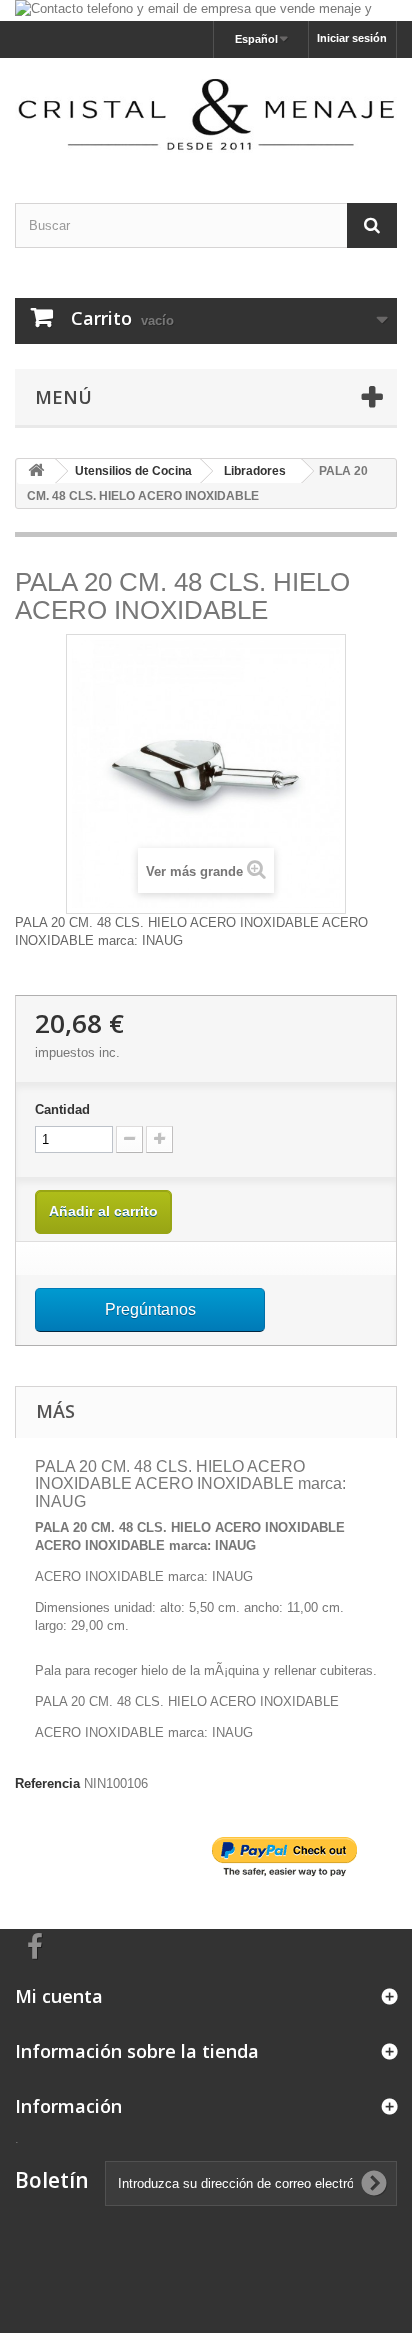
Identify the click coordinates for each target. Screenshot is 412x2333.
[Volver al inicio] (36, 471)
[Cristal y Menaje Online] (206, 112)
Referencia (47, 1783)
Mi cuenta (59, 1996)
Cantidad (62, 1109)
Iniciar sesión (352, 38)
